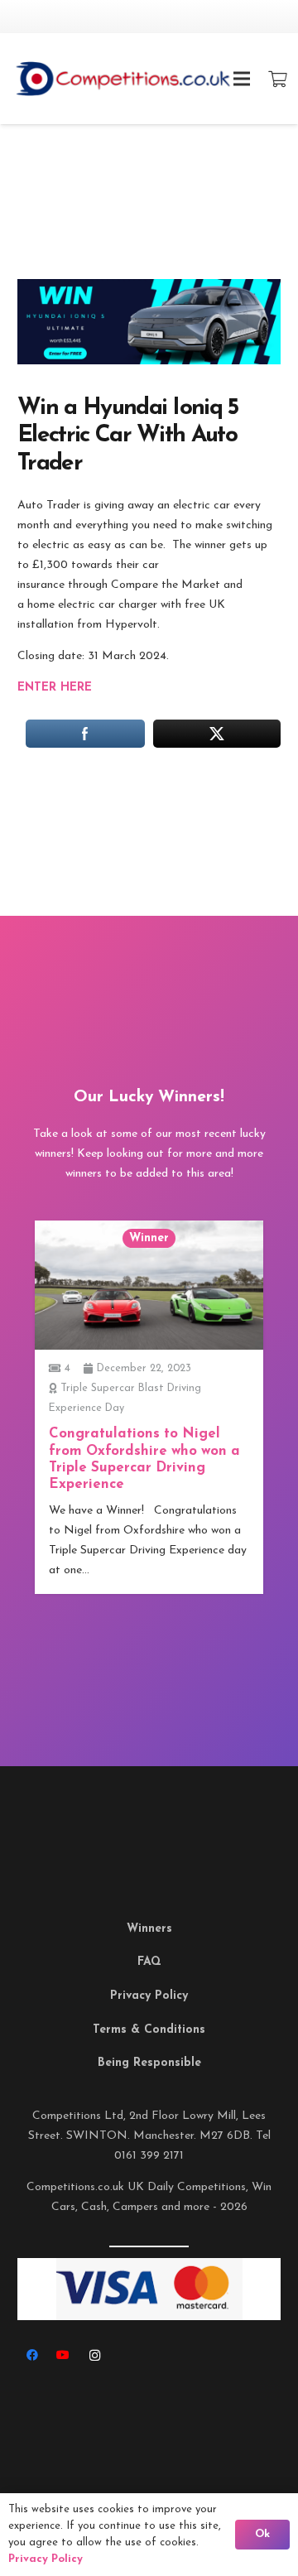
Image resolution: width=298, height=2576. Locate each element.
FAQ (149, 1962)
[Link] (147, 79)
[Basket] (277, 79)
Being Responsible (149, 2063)
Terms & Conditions (149, 2030)
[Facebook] (32, 2355)
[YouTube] (63, 2355)
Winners (149, 1929)
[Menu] (242, 79)
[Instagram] (95, 2355)
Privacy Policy (149, 1996)
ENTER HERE (55, 688)
